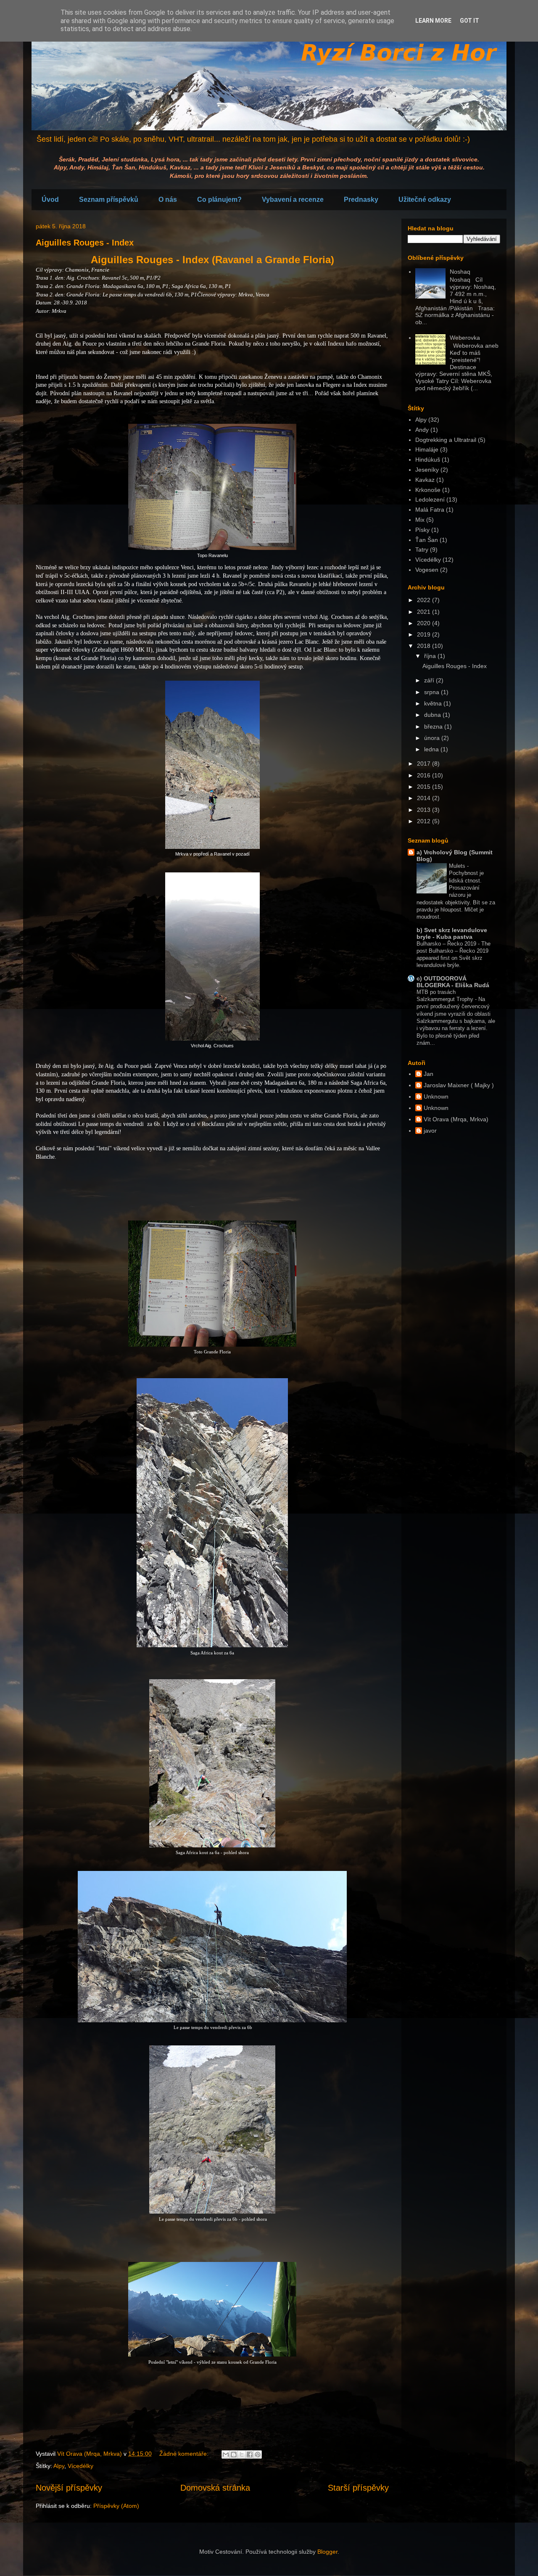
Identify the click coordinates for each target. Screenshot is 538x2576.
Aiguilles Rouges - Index (85, 243)
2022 (425, 600)
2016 (425, 775)
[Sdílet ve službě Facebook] (250, 2454)
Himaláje (427, 449)
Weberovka (465, 338)
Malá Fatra (430, 510)
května (434, 703)
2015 (425, 787)
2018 (425, 646)
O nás (168, 199)
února (433, 738)
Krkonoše (428, 490)
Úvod (50, 199)
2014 (425, 798)
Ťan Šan (427, 540)
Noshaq (460, 272)
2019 (425, 634)
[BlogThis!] (234, 2454)
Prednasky (361, 199)
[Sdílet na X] (242, 2454)
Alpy (59, 2466)
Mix (420, 520)
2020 (425, 623)
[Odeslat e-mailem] (226, 2454)
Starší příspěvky (358, 2488)
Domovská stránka (215, 2488)
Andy (422, 430)
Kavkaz (425, 480)
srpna (433, 692)
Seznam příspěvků (109, 199)
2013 (425, 810)
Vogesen (427, 570)
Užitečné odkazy (425, 199)
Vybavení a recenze (293, 199)
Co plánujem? (219, 199)
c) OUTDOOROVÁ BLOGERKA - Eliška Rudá (453, 982)
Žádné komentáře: (185, 2454)
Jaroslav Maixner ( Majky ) (459, 1085)
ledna (432, 749)
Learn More (433, 21)
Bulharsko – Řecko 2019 (447, 944)
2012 (425, 821)
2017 (425, 764)
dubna (433, 715)
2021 (425, 612)
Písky (422, 530)
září (430, 680)
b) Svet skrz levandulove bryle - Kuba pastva (452, 933)
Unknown (436, 1096)
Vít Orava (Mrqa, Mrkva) (456, 1119)
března (434, 727)
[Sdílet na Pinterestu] (258, 2454)
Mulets (458, 866)
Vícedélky (80, 2466)
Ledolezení (430, 499)
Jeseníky (427, 470)
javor (430, 1131)
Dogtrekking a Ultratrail (446, 440)
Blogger (327, 2552)
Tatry (422, 550)
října (431, 656)
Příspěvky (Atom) (116, 2506)
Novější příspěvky (69, 2488)
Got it (469, 21)
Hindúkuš (428, 460)
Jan (429, 1074)
